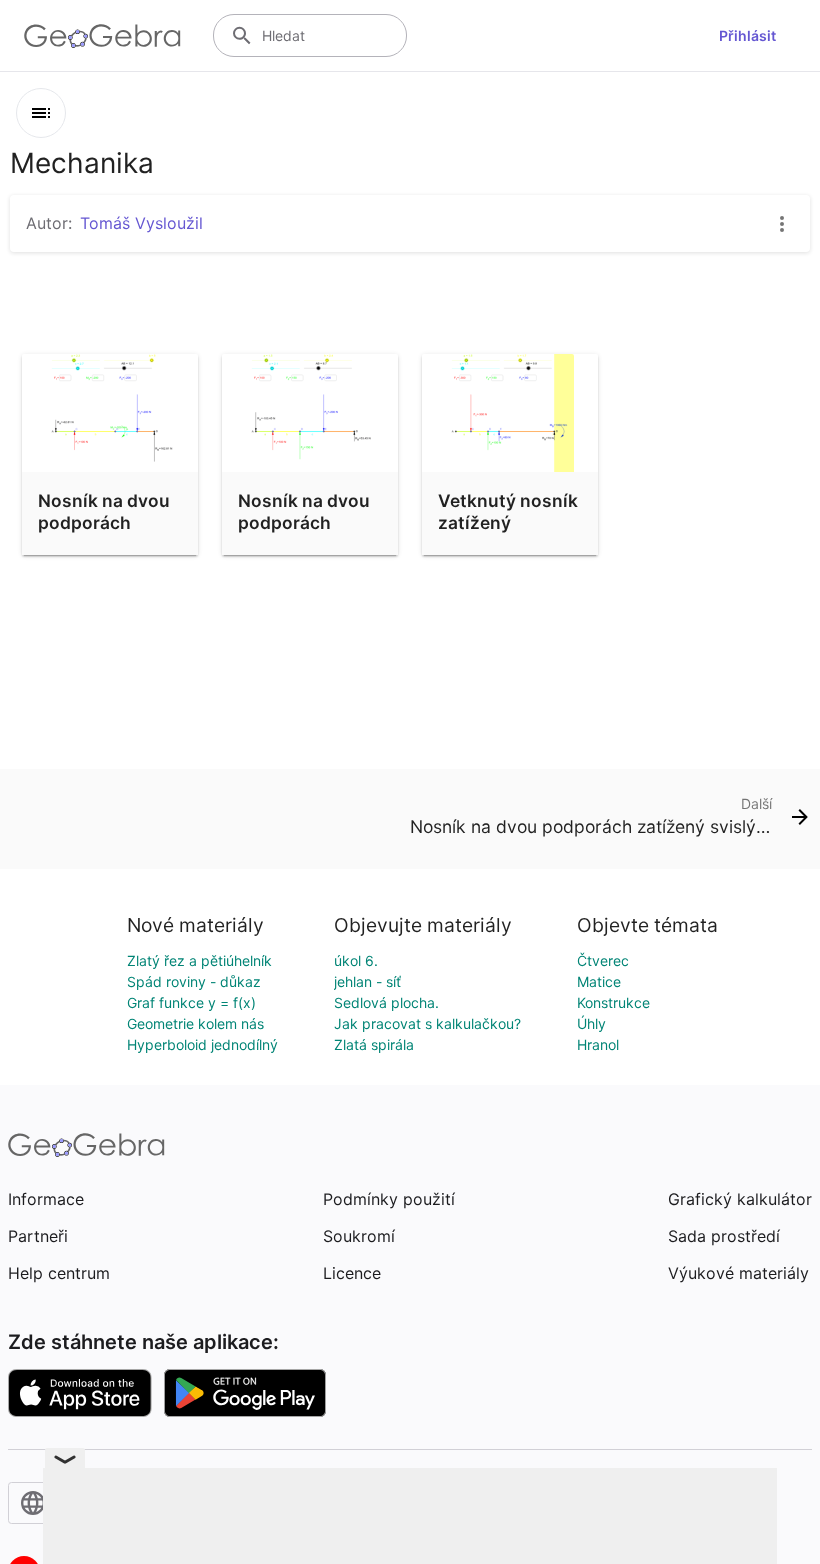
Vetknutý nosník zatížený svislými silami (508, 523)
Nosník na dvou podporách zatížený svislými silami (304, 534)
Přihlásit (747, 35)
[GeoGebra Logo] (102, 36)
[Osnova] (41, 113)
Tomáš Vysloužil (141, 223)
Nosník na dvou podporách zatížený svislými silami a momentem (108, 545)
